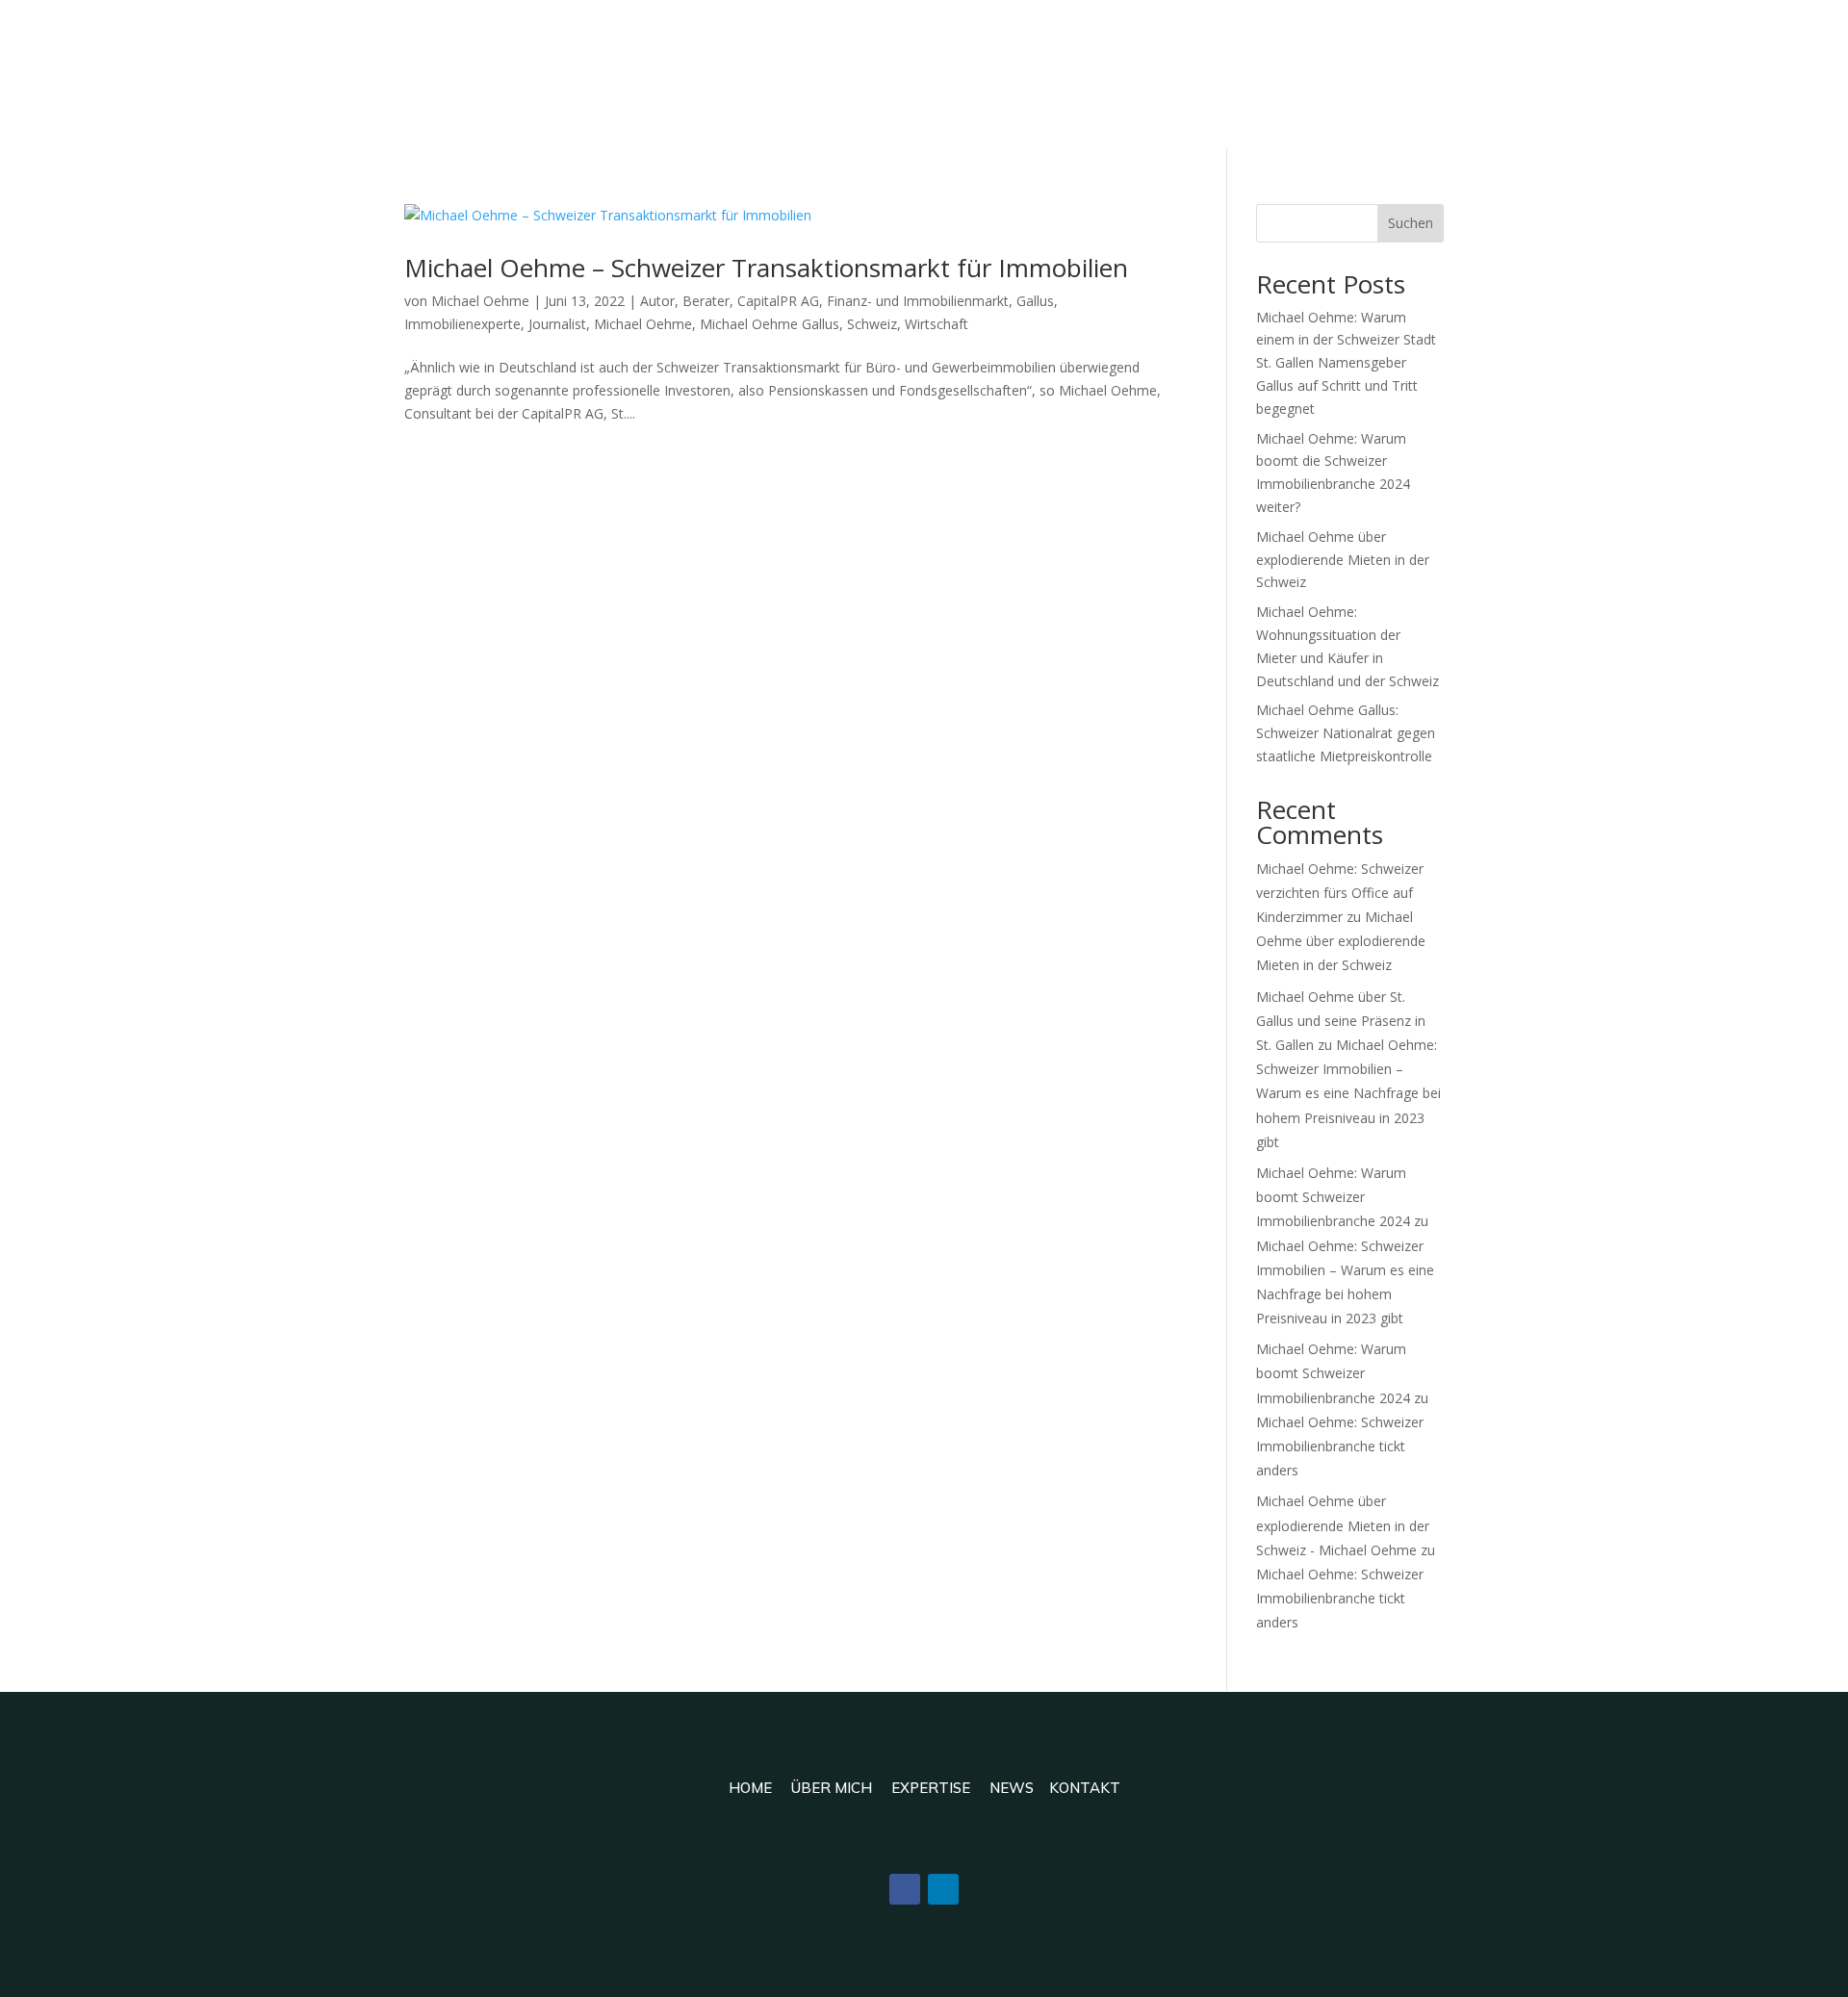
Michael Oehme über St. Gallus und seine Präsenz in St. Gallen (1341, 1021)
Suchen (1411, 223)
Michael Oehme (480, 301)
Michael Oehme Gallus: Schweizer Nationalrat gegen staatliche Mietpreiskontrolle (1346, 733)
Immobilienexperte (462, 324)
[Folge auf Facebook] (905, 1889)
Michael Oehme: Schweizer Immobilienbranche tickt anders (1340, 1446)
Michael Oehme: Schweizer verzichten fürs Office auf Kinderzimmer (1340, 893)
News (1012, 1788)
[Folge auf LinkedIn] (943, 1889)
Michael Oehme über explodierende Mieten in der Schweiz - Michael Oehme (1343, 1525)
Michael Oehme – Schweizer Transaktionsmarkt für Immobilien (766, 268)
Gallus (1035, 301)
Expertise (931, 1788)
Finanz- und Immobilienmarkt (918, 301)
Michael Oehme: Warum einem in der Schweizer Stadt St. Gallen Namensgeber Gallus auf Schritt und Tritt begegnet (1346, 363)
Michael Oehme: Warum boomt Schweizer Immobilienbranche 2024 (1333, 1197)
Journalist (557, 324)
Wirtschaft (937, 324)
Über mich (832, 1788)
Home (750, 1788)
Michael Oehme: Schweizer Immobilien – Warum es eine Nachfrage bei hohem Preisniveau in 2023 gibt (1348, 1093)
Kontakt (1085, 1788)
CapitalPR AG (778, 301)
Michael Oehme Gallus (770, 324)
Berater (706, 301)
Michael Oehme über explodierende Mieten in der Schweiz (1343, 560)
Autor (657, 301)
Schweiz (872, 324)
